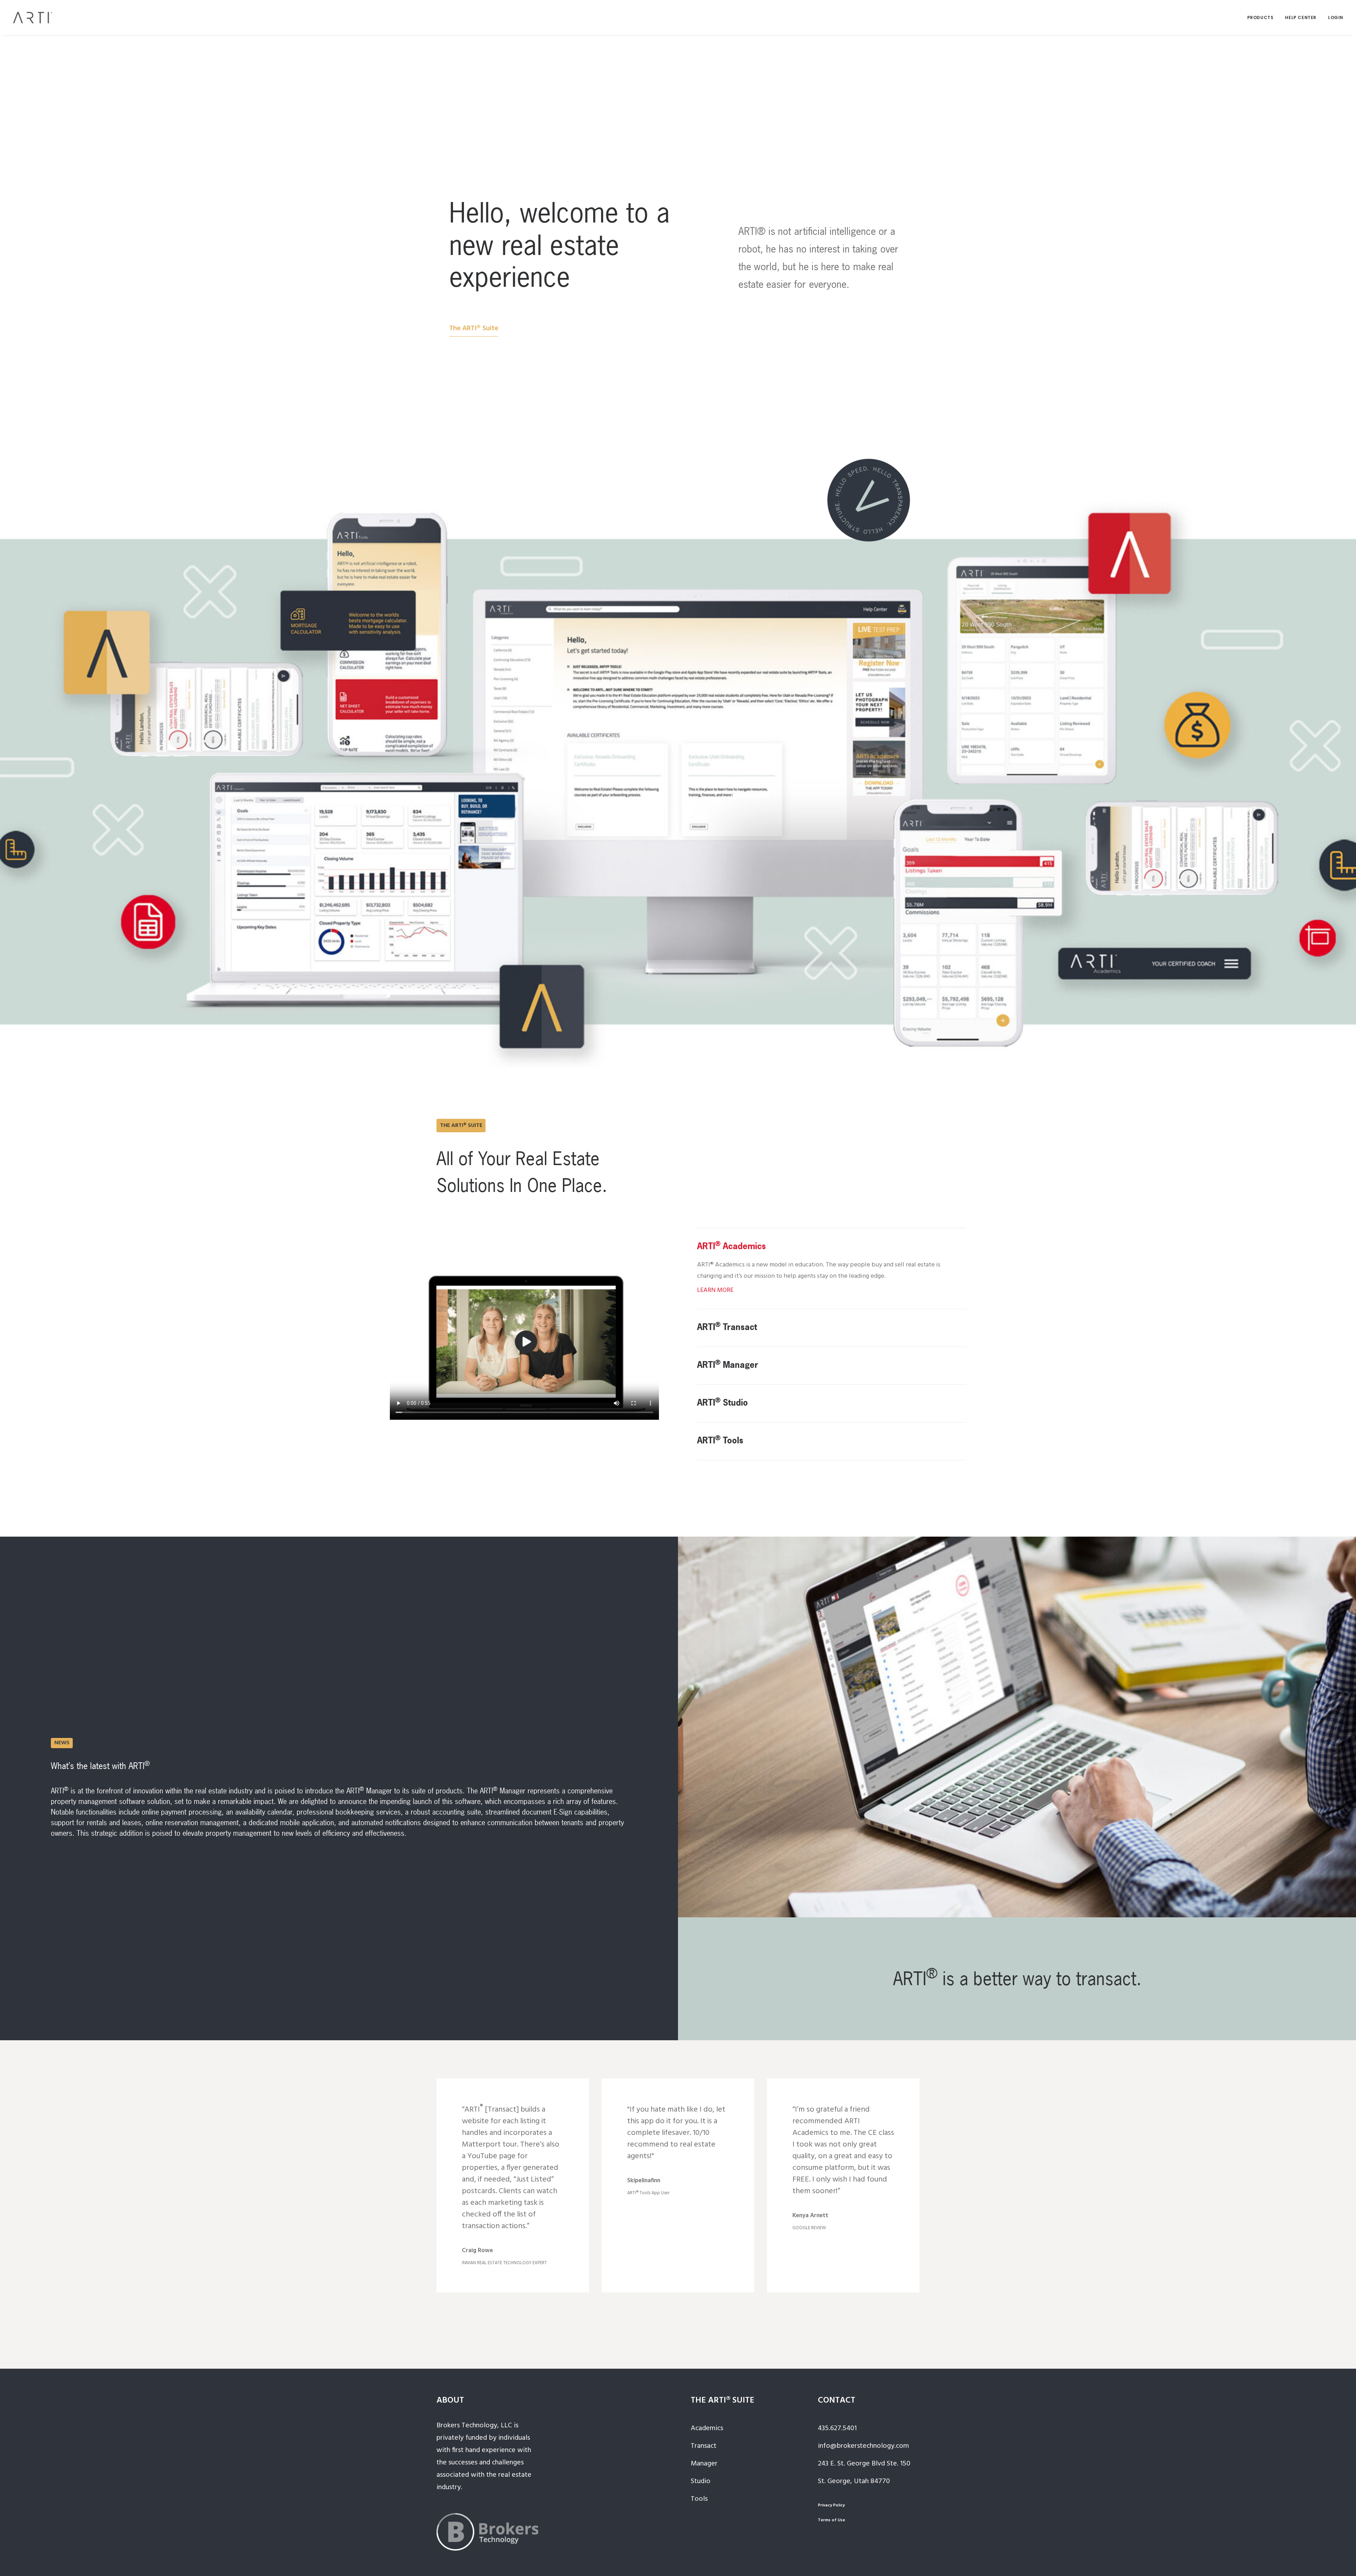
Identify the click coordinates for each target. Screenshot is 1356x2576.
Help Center (1301, 17)
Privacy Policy (831, 2505)
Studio (701, 2481)
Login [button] (1336, 17)
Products (1260, 17)
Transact (704, 2446)
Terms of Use (831, 2520)
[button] (474, 328)
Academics (707, 2428)
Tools (699, 2499)
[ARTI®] (33, 17)
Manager (704, 2464)
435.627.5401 (837, 2428)
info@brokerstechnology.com (863, 2446)
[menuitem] (1263, 17)
